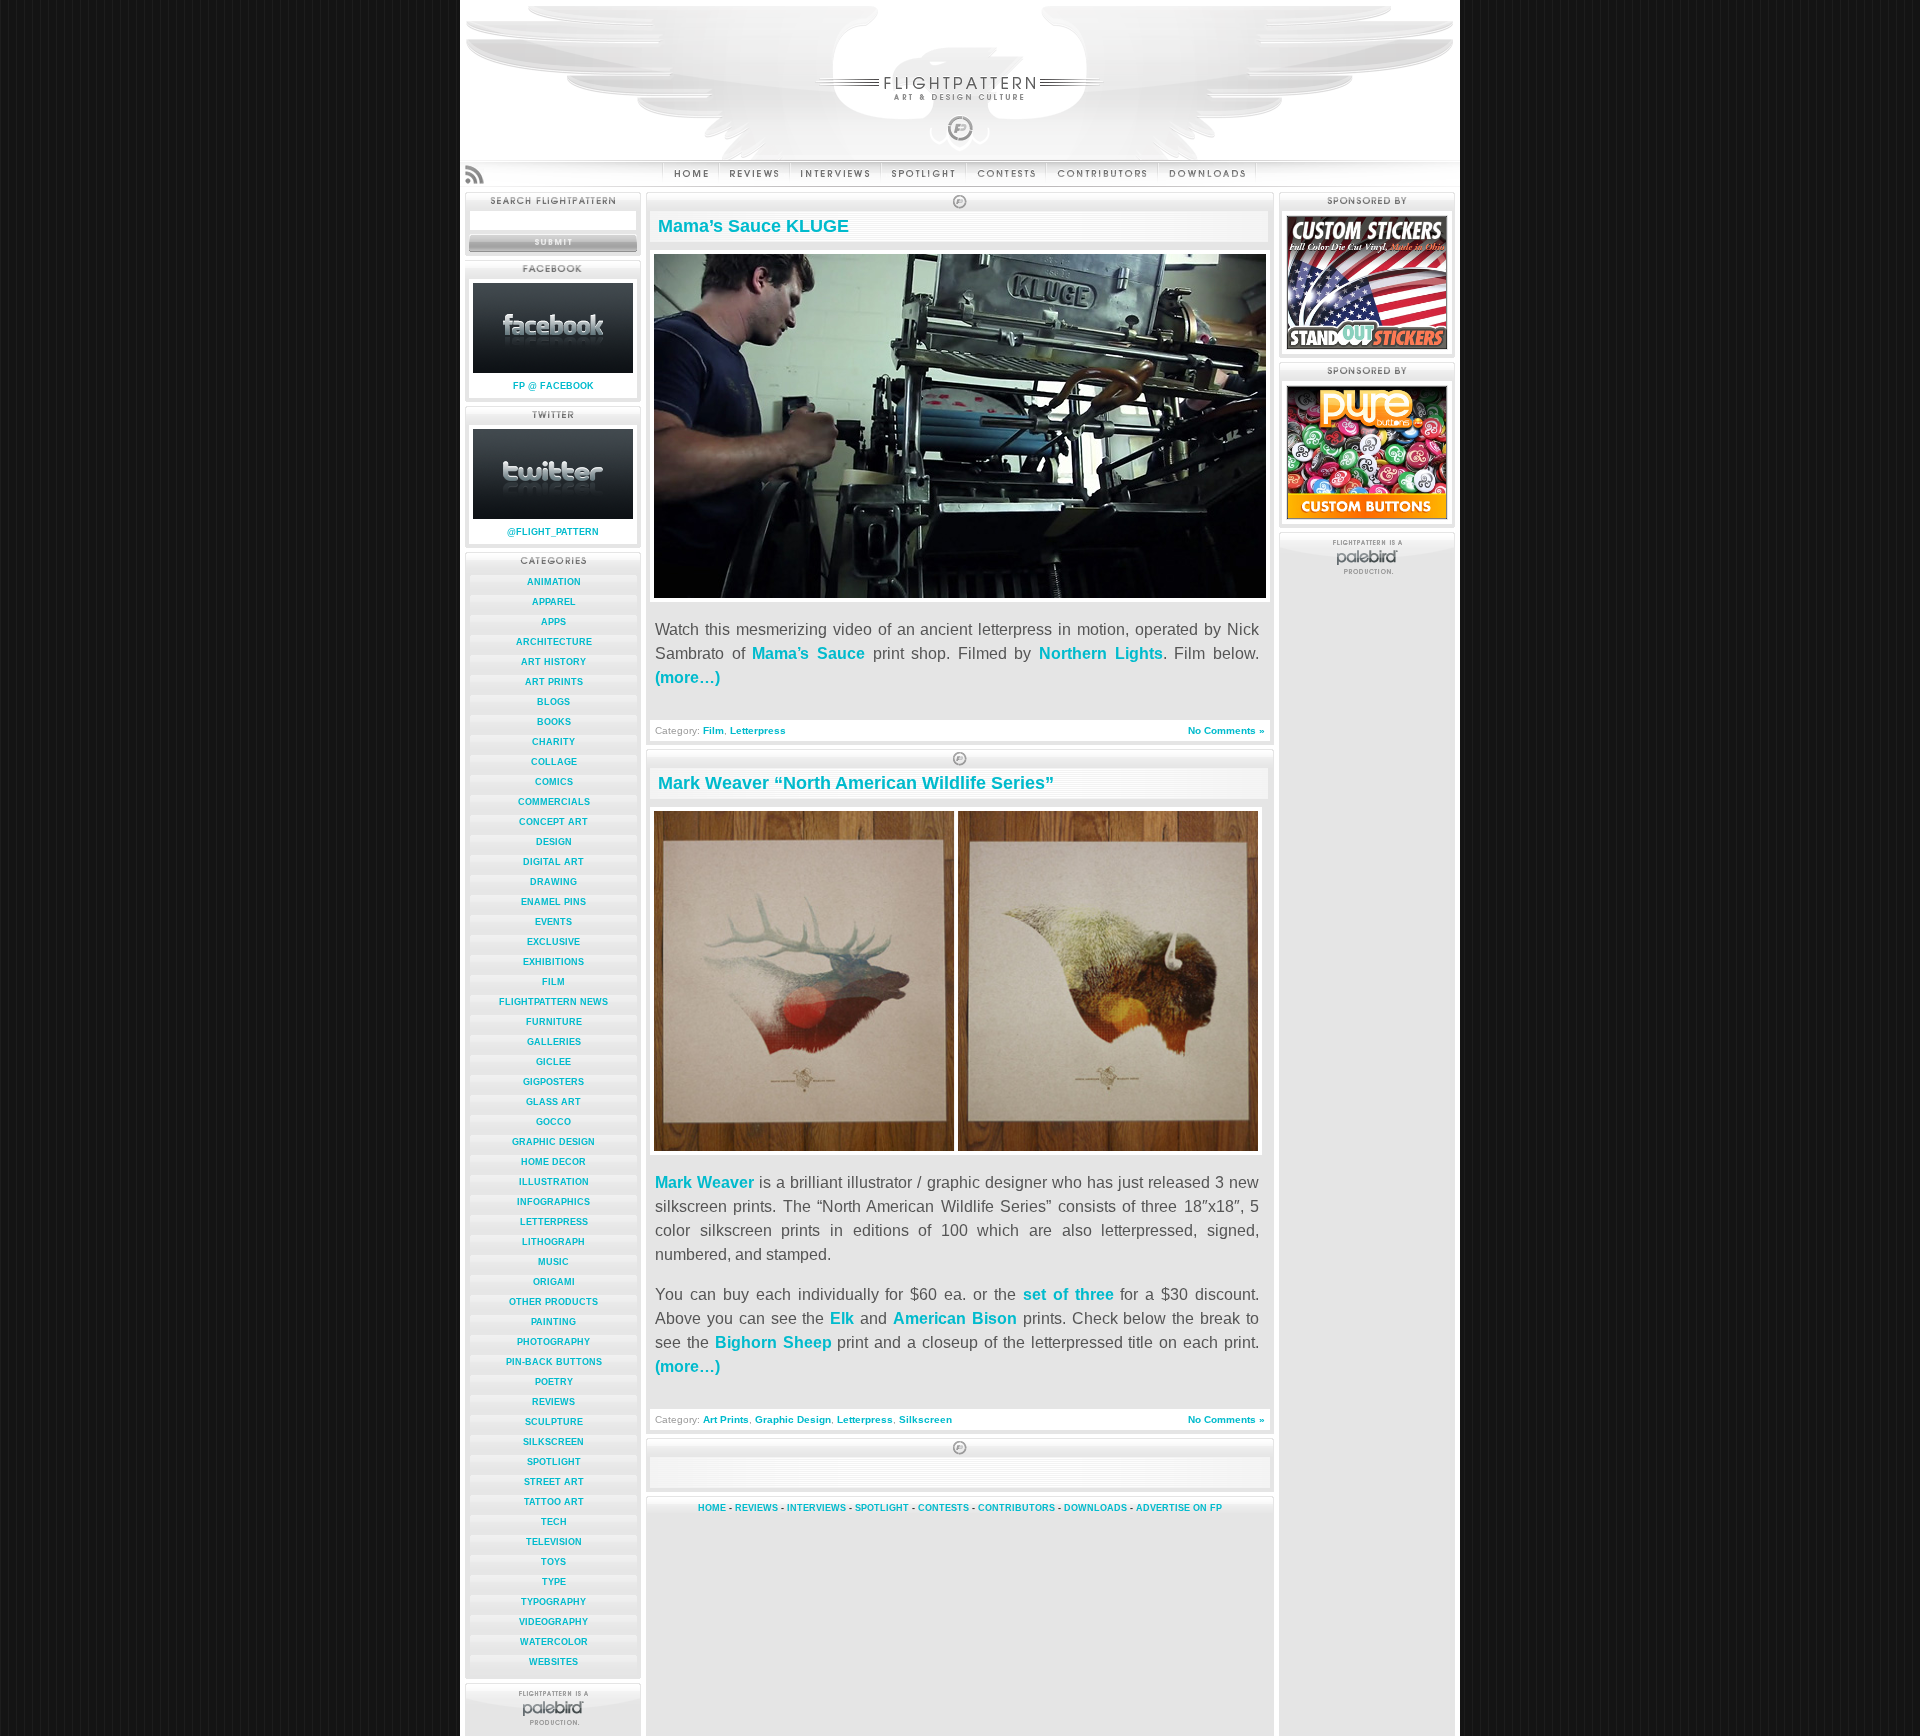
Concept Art (553, 822)
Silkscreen (553, 1442)
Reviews (553, 1402)
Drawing (553, 882)
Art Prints (554, 682)
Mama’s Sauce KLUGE (753, 226)
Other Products (553, 1302)
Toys (553, 1562)
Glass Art (553, 1102)
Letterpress (554, 1222)
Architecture (554, 642)
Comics (554, 782)
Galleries (554, 1042)
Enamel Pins (553, 902)
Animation (554, 582)
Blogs (553, 702)
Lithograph (553, 1242)
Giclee (553, 1062)
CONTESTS (943, 1508)
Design (554, 842)
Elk (842, 1318)
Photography (553, 1342)
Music (553, 1262)
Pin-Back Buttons (554, 1362)
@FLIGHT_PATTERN (553, 532)
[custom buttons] (1367, 515)
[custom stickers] (1367, 345)
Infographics (553, 1202)
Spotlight (554, 1462)
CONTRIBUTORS (1016, 1508)
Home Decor (553, 1162)
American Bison (955, 1318)
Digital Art (553, 862)
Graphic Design (553, 1142)
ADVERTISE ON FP (1179, 1508)
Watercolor (554, 1642)
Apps (553, 622)
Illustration (554, 1182)
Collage (554, 762)
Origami (554, 1282)
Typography (553, 1602)
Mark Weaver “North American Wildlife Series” (856, 783)
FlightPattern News (553, 1002)
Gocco (553, 1122)
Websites (553, 1662)
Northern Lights (1101, 653)
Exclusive (553, 942)
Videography (553, 1622)
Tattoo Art (554, 1502)
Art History (553, 662)
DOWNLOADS (1095, 1508)
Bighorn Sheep (773, 1342)
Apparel (554, 602)
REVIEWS (756, 1508)
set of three (1065, 1294)
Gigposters (553, 1082)
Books (554, 722)
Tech (554, 1522)
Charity (553, 742)
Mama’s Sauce (808, 653)
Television (554, 1542)
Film (553, 982)
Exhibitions (553, 962)
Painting (553, 1322)
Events (553, 922)
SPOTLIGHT (882, 1508)
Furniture (554, 1022)
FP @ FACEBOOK (553, 386)
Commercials (554, 802)
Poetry (554, 1382)
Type (554, 1582)
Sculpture (554, 1422)
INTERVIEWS (816, 1508)
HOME (712, 1508)
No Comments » (1226, 730)
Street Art (554, 1482)
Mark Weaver (704, 1182)
